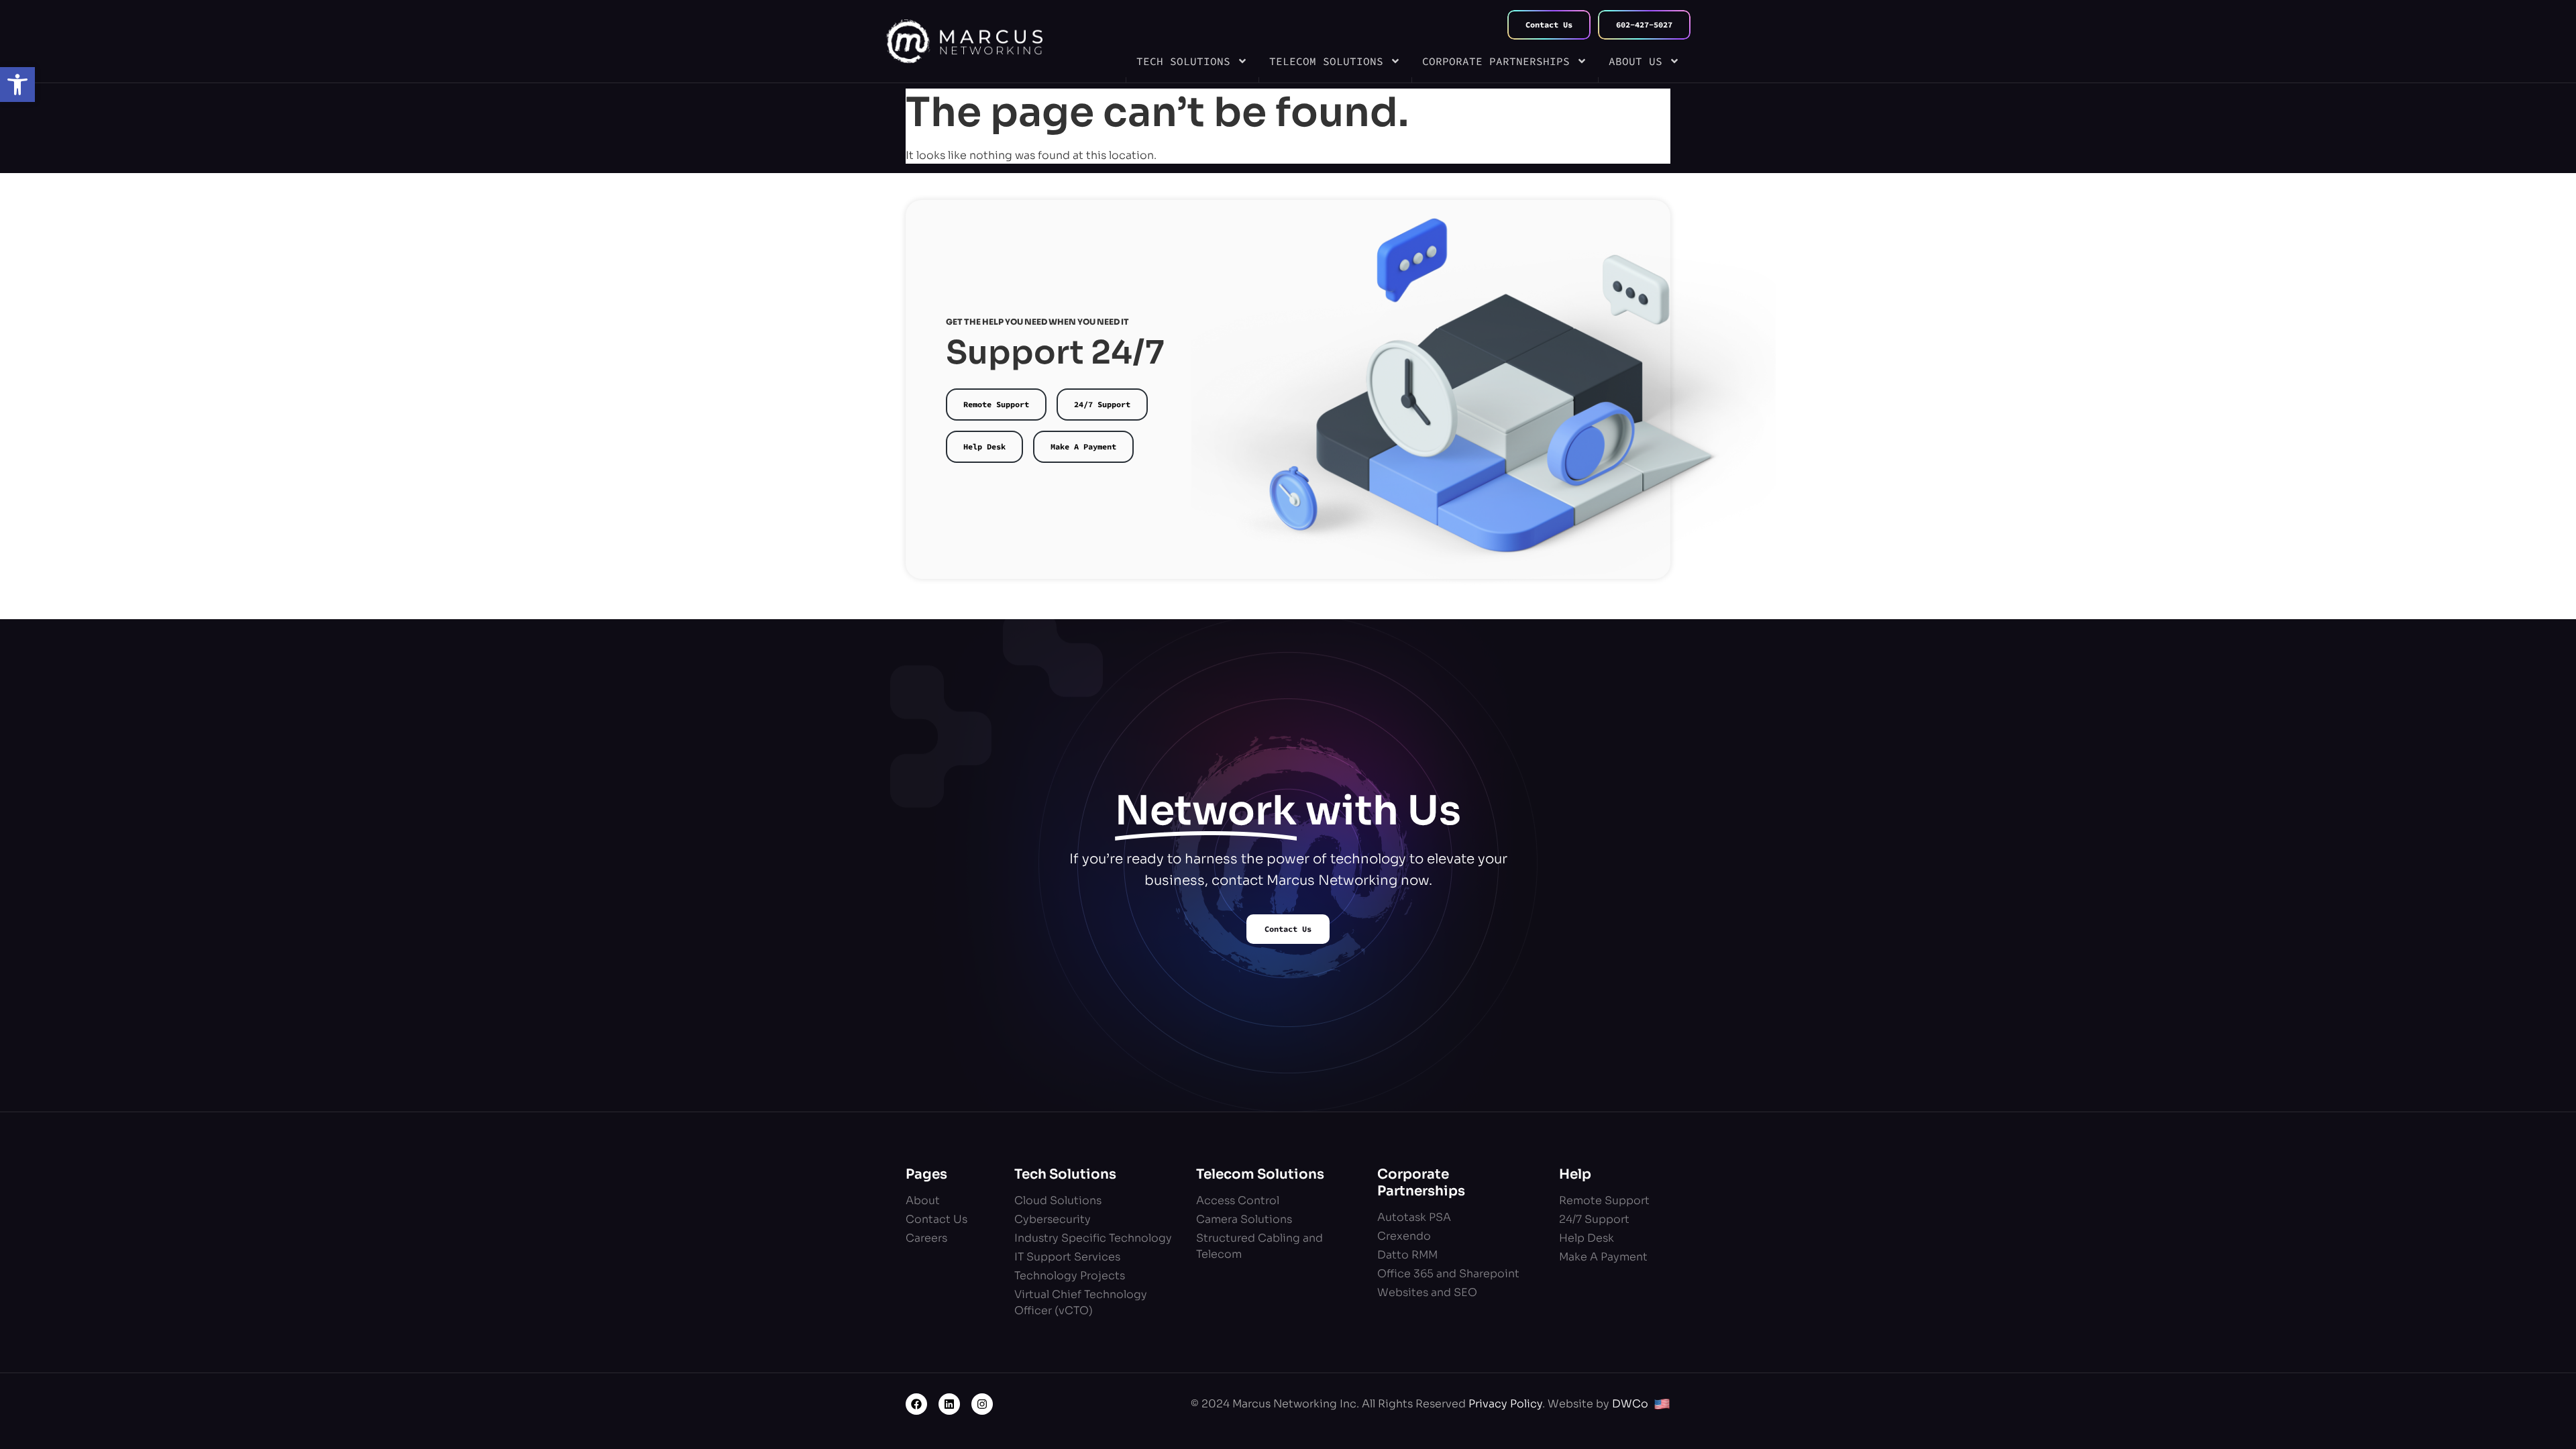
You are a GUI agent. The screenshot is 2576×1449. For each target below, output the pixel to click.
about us (1635, 61)
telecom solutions (1326, 61)
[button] (17, 85)
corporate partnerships (1496, 61)
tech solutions (1183, 61)
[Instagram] (982, 1404)
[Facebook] (916, 1404)
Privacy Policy (1505, 1404)
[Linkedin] (949, 1404)
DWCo (1630, 1404)
